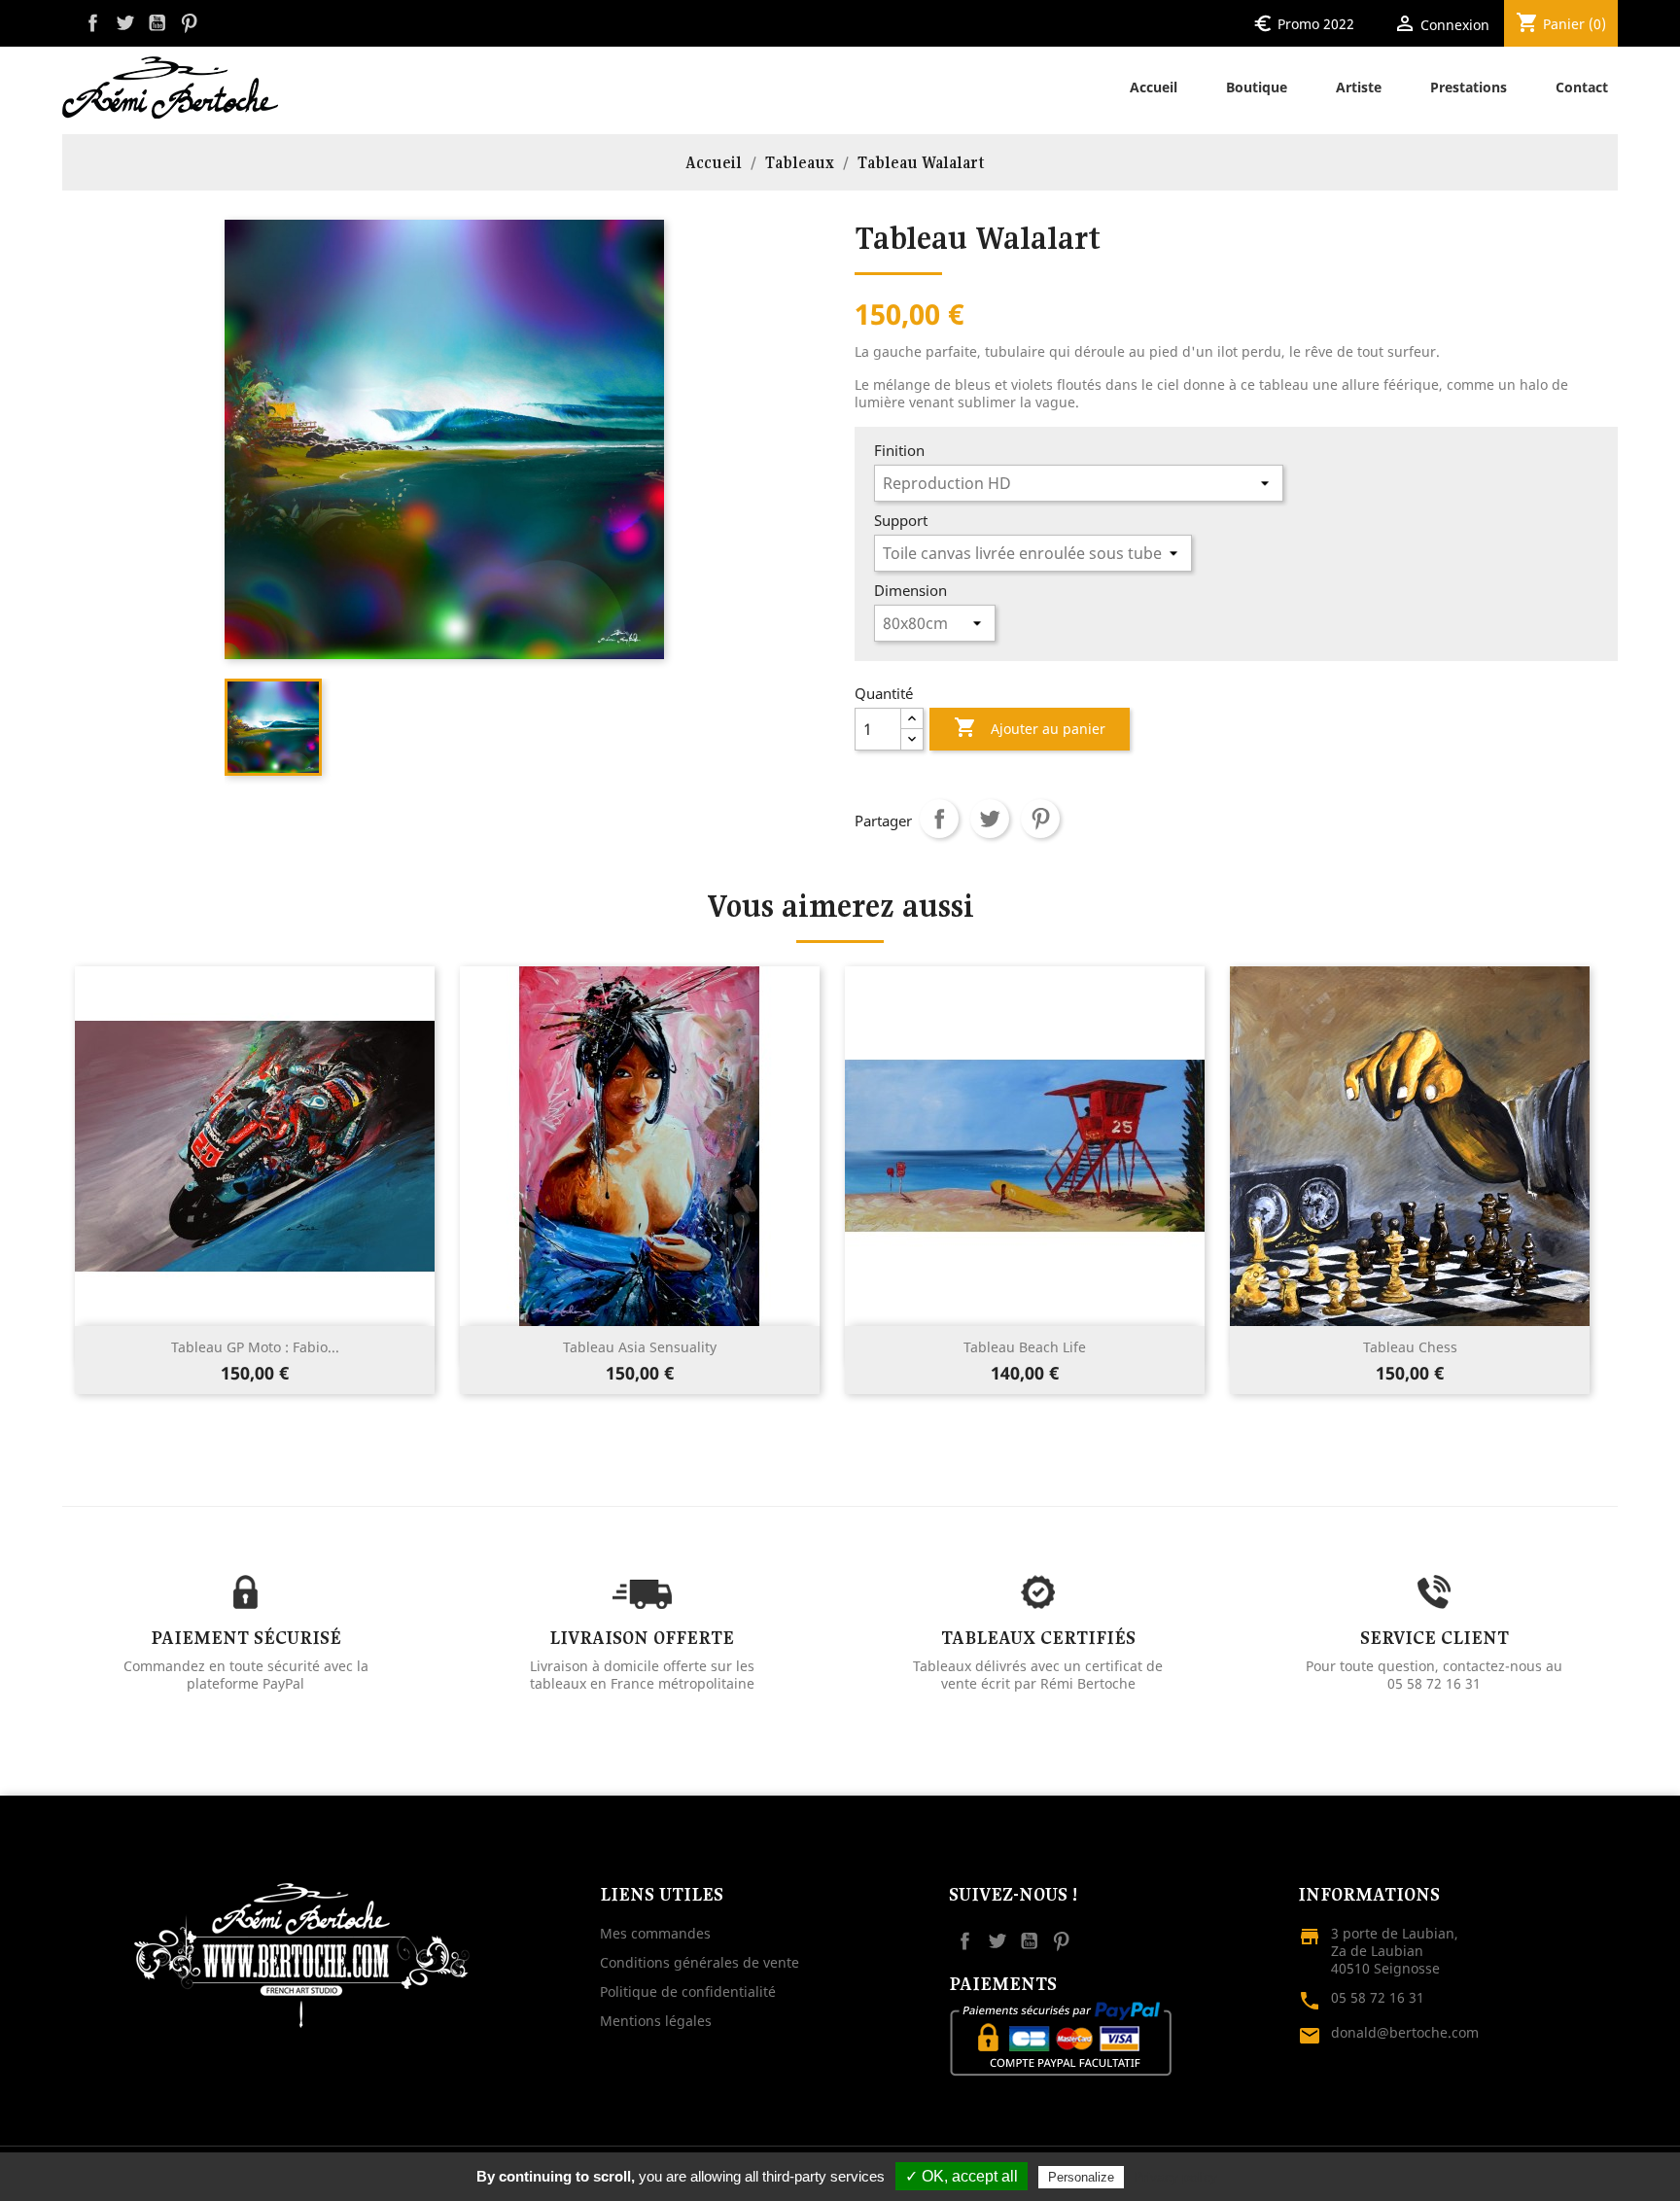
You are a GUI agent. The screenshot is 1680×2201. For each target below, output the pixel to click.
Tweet (990, 819)
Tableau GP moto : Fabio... (255, 1347)
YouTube (157, 23)
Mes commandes (655, 1933)
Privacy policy (1175, 2177)
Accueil (1154, 87)
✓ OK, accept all (962, 2176)
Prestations (1469, 87)
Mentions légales (656, 2021)
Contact (1582, 87)
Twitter (125, 23)
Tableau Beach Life (1025, 1347)
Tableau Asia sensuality (640, 1347)
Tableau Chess (1410, 1347)
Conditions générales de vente (700, 1962)
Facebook (93, 23)
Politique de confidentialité (688, 1991)
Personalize (1081, 2177)
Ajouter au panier (1030, 727)
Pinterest (189, 23)
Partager (939, 819)
